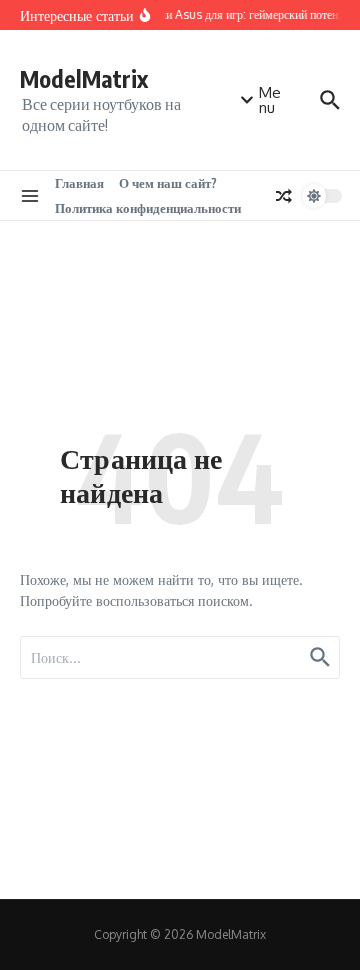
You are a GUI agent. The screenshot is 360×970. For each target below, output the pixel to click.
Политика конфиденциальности (148, 208)
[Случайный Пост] (284, 196)
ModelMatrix (84, 78)
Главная (79, 183)
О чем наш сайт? (168, 183)
